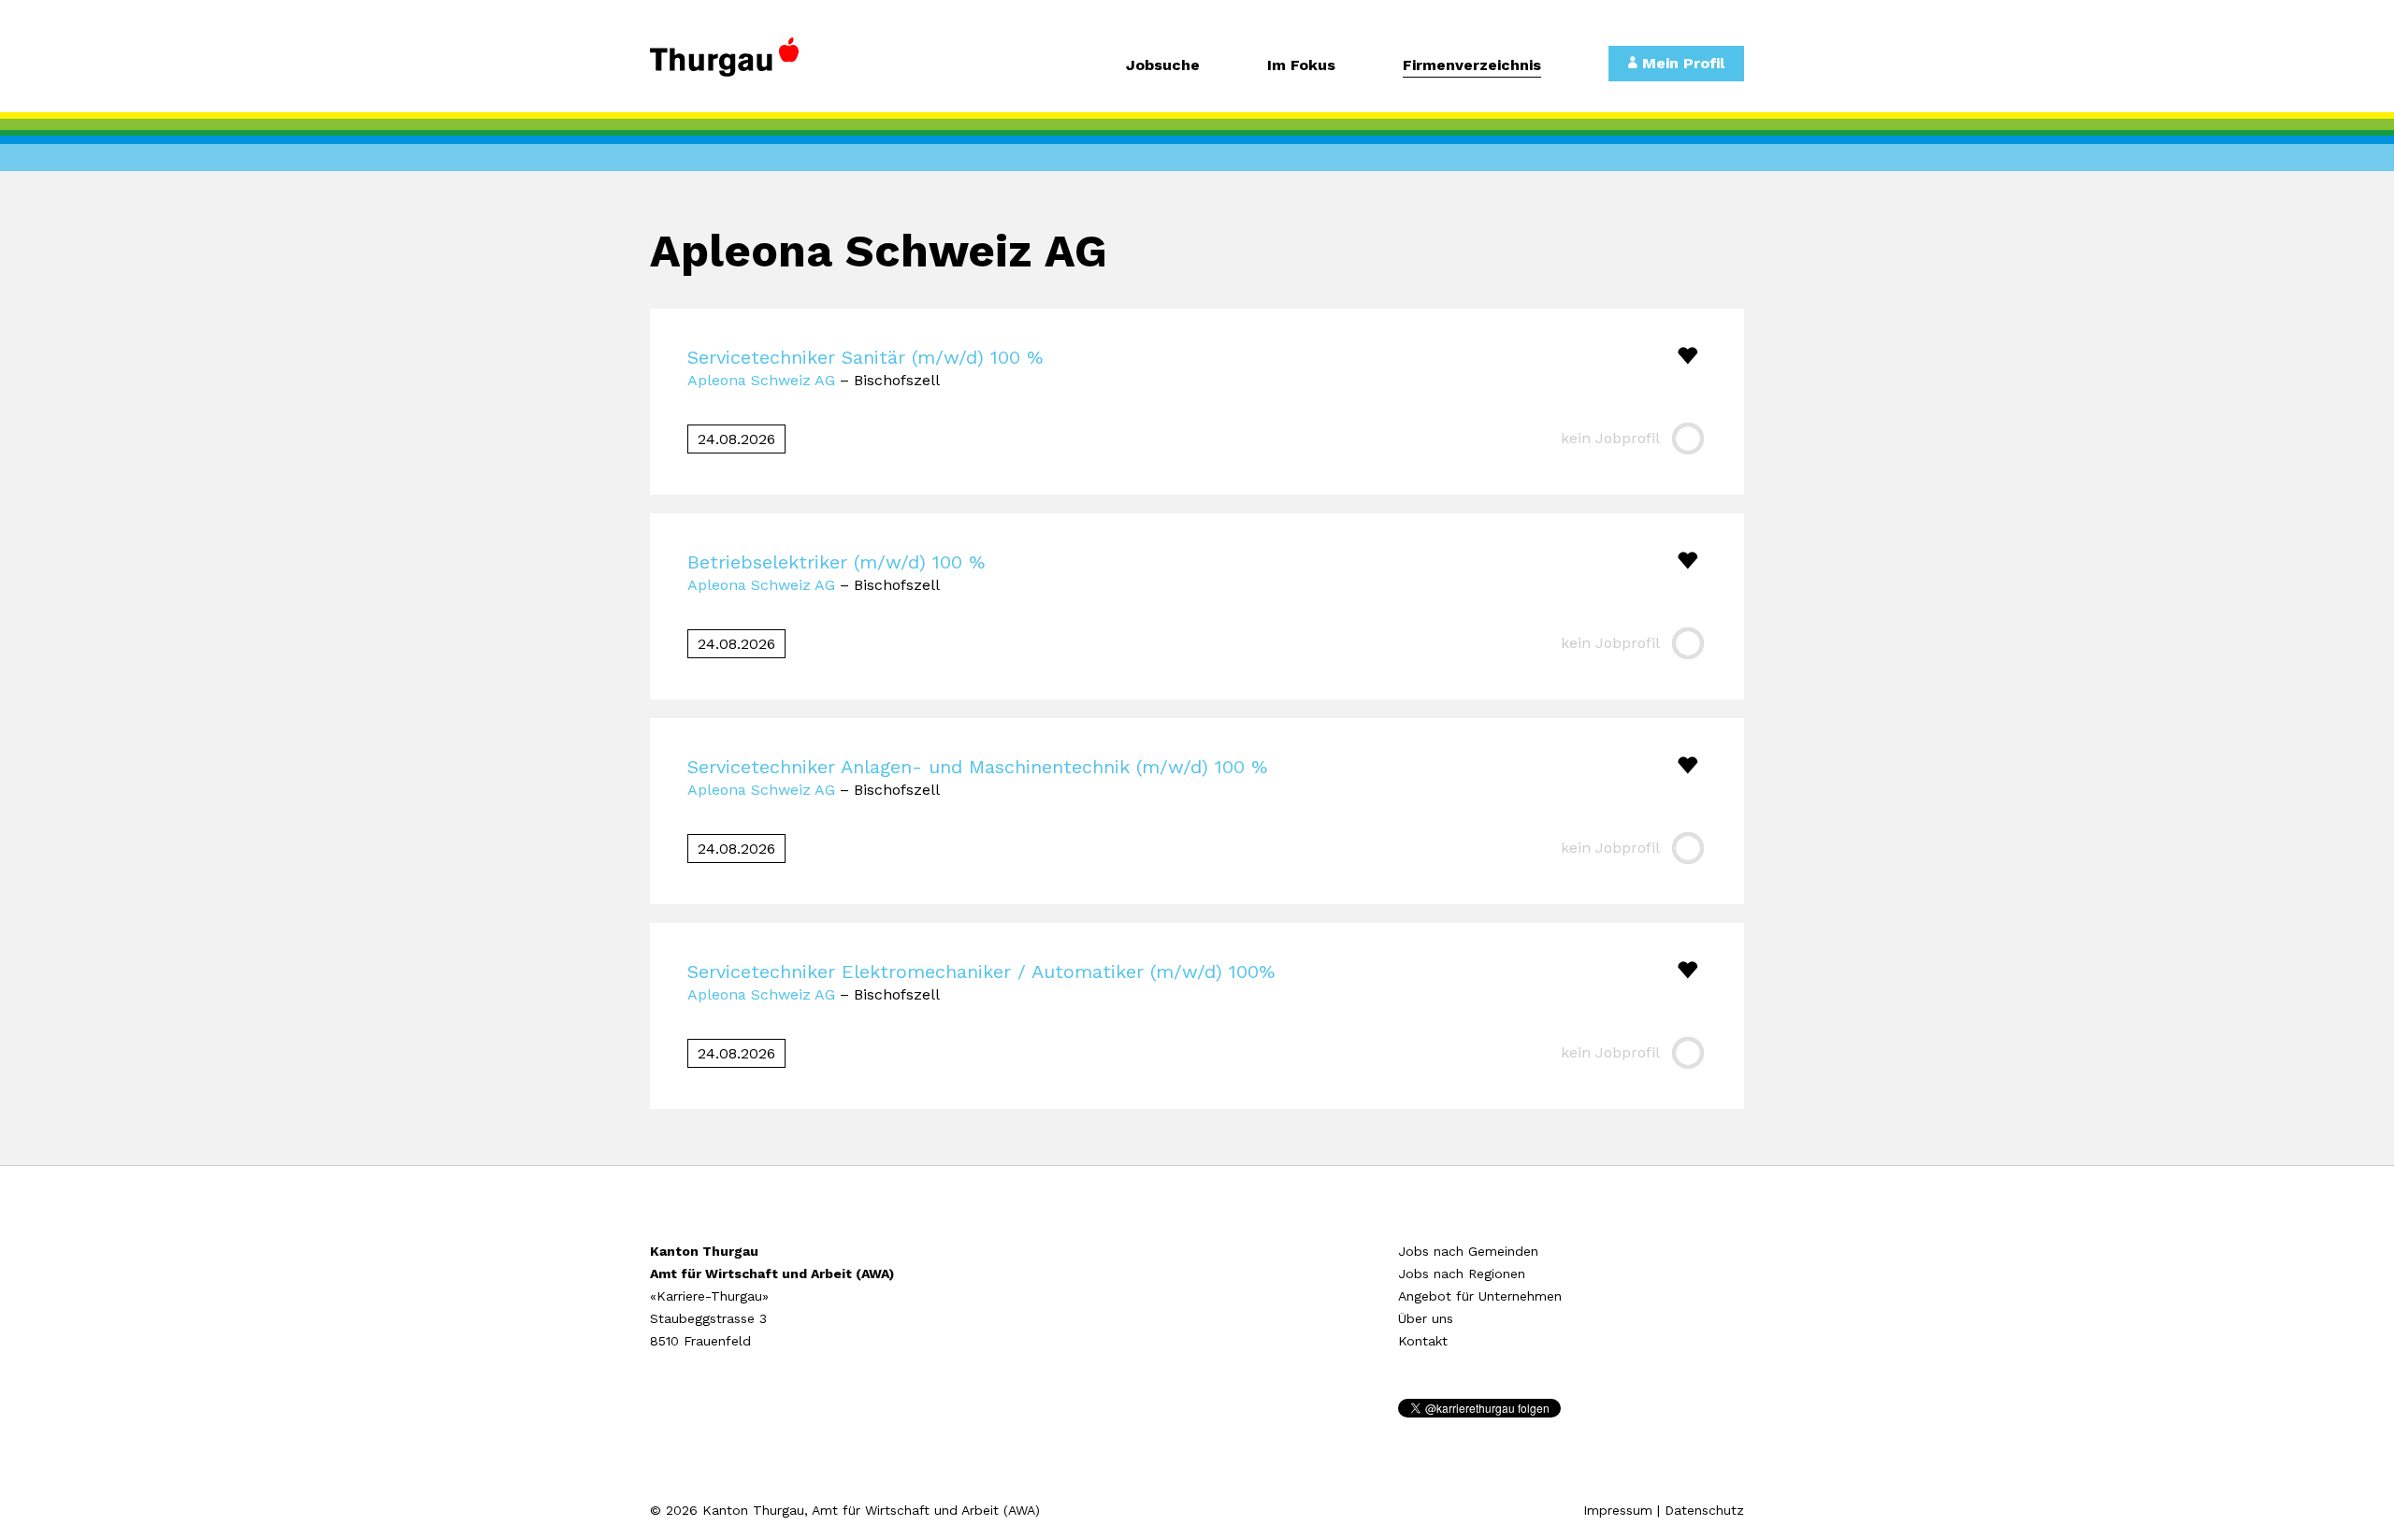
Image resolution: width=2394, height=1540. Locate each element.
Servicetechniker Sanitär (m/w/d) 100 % (865, 357)
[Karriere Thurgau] (776, 65)
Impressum (1618, 1510)
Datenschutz (1704, 1510)
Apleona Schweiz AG (761, 380)
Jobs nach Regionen (1462, 1274)
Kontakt (1423, 1341)
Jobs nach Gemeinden (1468, 1251)
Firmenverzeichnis (1472, 66)
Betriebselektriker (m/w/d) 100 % (836, 562)
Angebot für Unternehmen (1480, 1296)
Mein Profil (1681, 63)
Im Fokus (1301, 66)
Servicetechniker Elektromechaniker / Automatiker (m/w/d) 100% (981, 971)
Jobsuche (1163, 66)
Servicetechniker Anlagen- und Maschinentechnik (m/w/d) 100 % (977, 767)
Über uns (1426, 1318)
